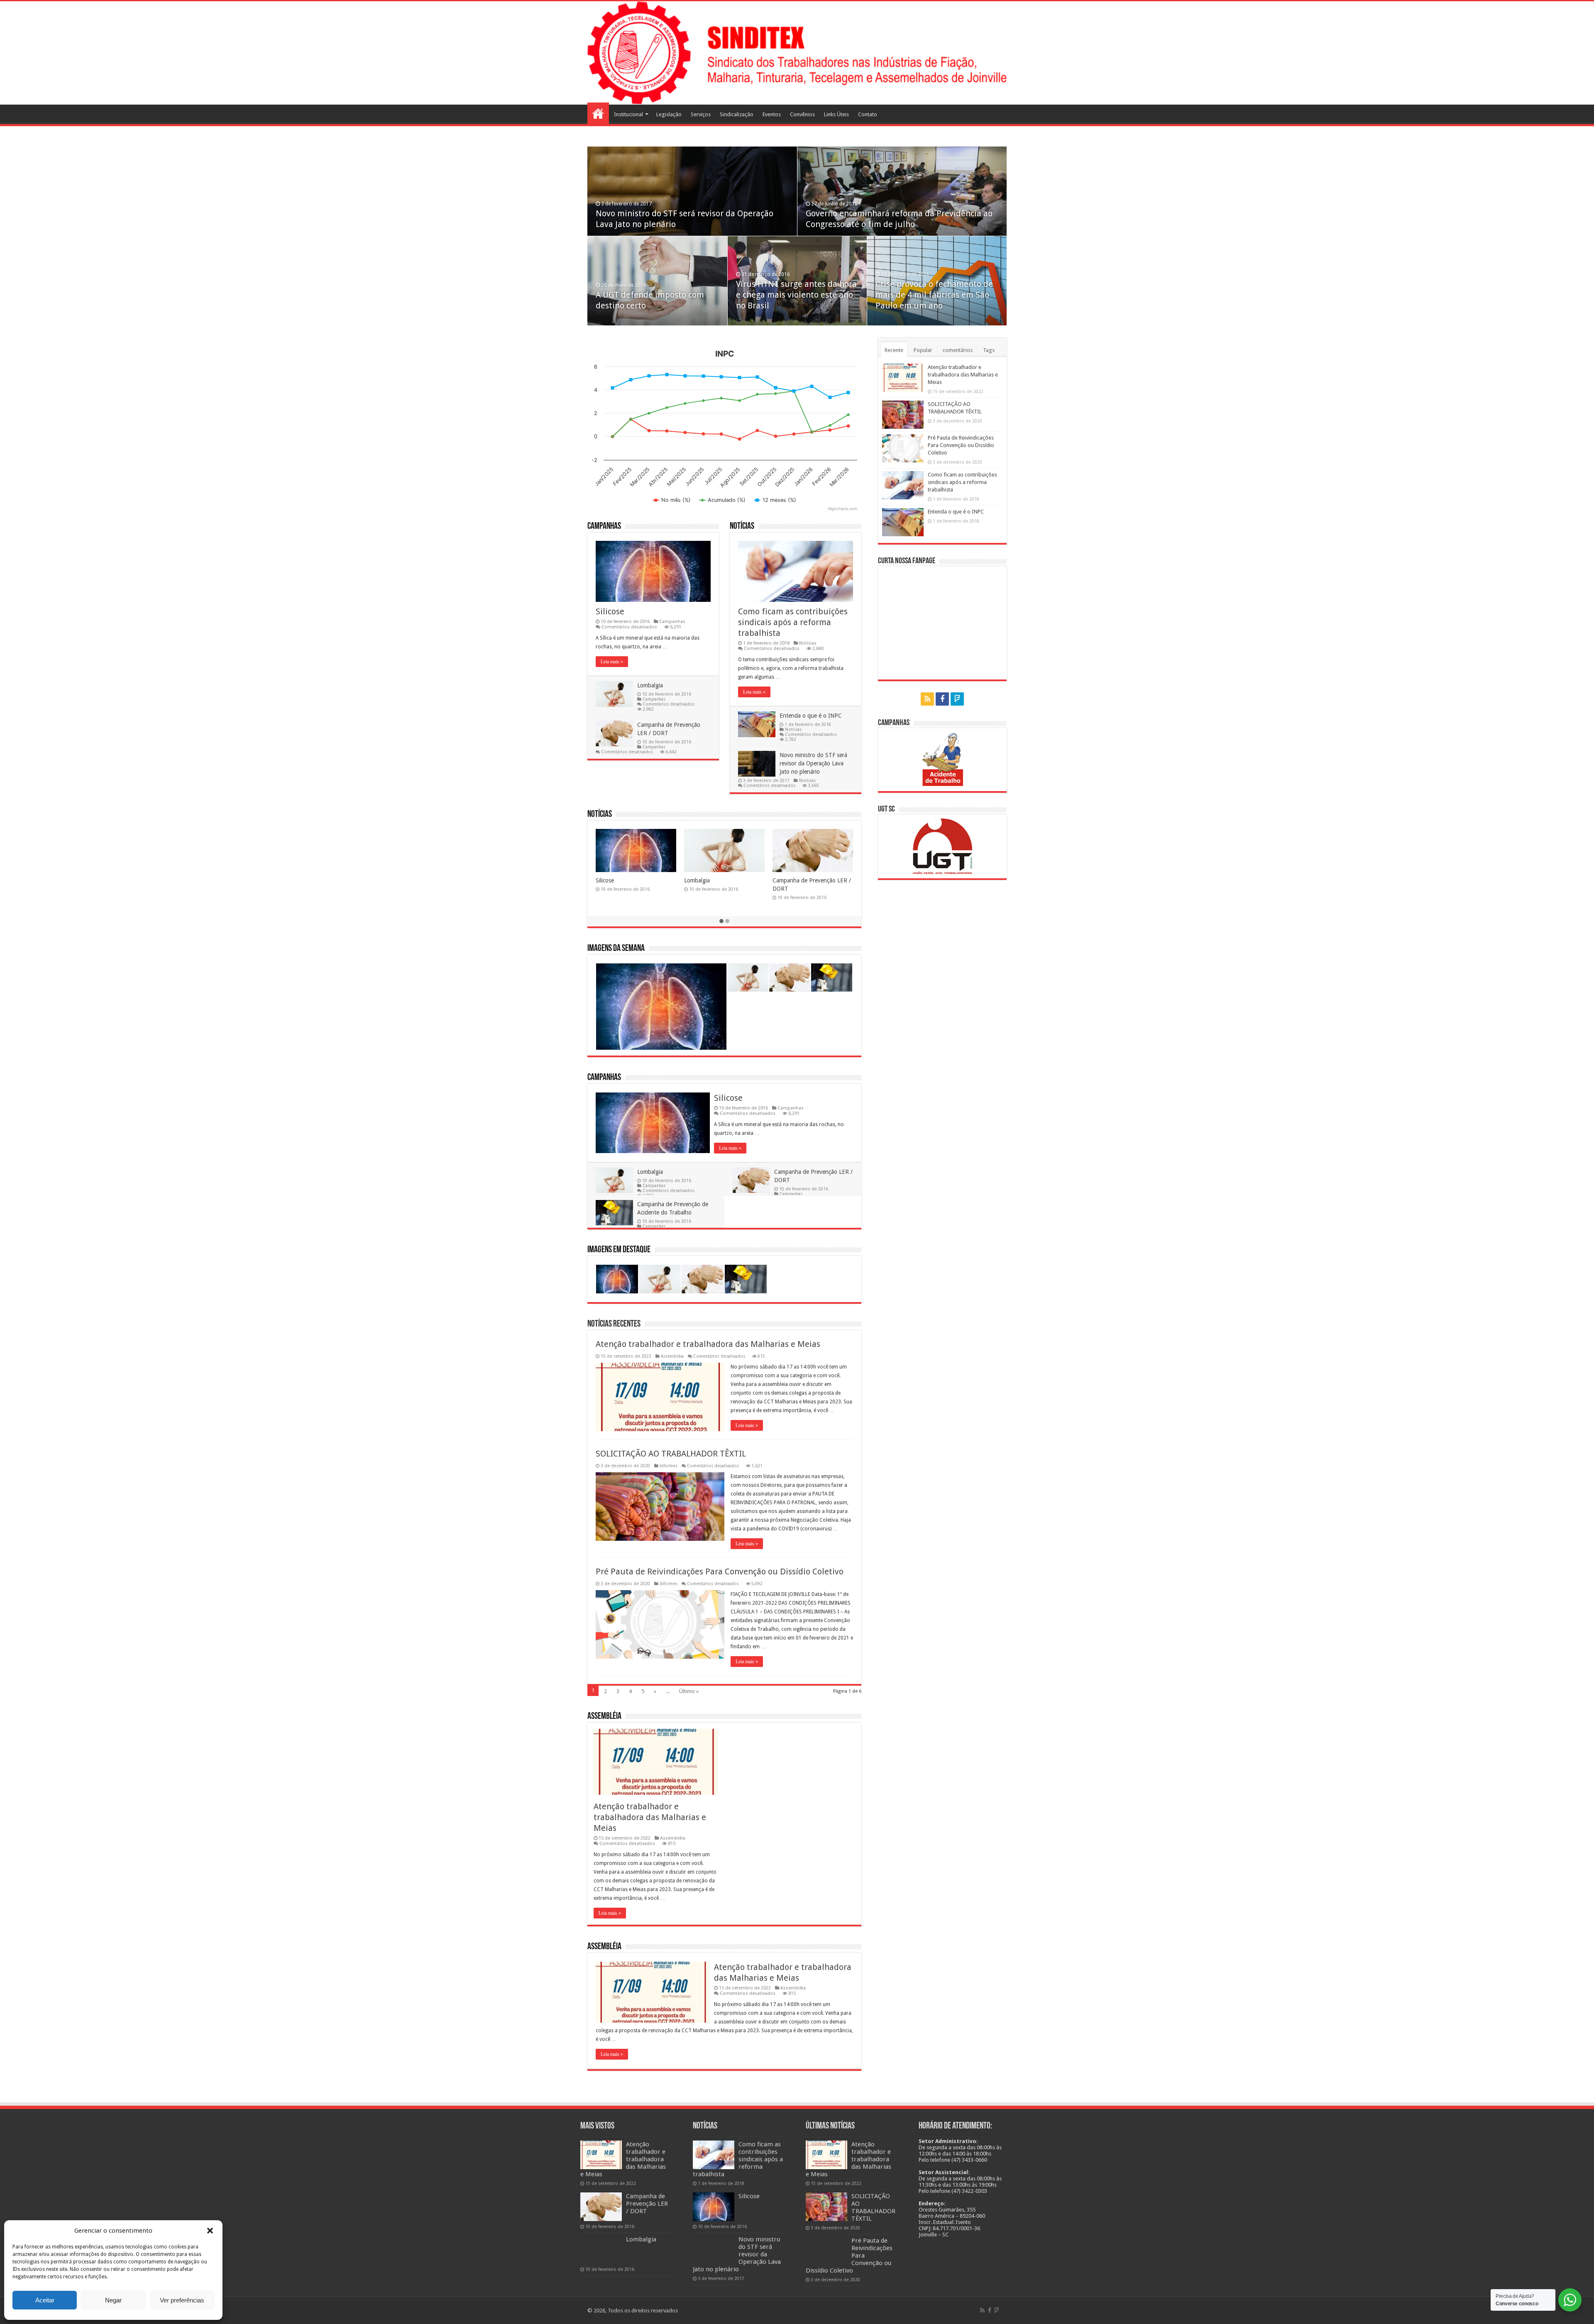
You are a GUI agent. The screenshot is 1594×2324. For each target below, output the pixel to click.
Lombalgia (650, 685)
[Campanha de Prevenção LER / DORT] (601, 2207)
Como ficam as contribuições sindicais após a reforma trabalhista (793, 622)
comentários (958, 350)
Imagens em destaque (619, 1250)
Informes (669, 1466)
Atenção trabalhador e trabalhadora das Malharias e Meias (708, 1344)
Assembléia (672, 1356)
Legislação (669, 114)
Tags (989, 350)
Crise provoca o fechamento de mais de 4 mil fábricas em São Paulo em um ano (934, 295)
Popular (923, 350)
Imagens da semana (616, 949)
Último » (689, 1691)
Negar (113, 2300)
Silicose (610, 611)
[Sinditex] (797, 53)
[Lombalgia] (601, 2250)
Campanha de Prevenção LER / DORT (647, 2204)
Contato (868, 114)
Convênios (802, 114)
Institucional (628, 114)
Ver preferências (182, 2300)
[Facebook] (942, 699)
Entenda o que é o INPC (811, 716)
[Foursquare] (957, 699)
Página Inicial (598, 113)
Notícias (742, 527)
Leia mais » (612, 662)
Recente (894, 350)
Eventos (772, 114)
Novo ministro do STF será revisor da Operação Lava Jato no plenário (813, 763)
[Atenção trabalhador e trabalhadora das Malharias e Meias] (601, 2155)
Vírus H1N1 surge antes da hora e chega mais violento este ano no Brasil (796, 295)
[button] (210, 2231)
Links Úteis (836, 114)
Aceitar (45, 2300)
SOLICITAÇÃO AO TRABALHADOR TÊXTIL (671, 1454)
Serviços (701, 114)
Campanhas (604, 527)
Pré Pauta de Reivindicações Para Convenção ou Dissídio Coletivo (720, 1571)
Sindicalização (737, 114)
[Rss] (927, 699)
